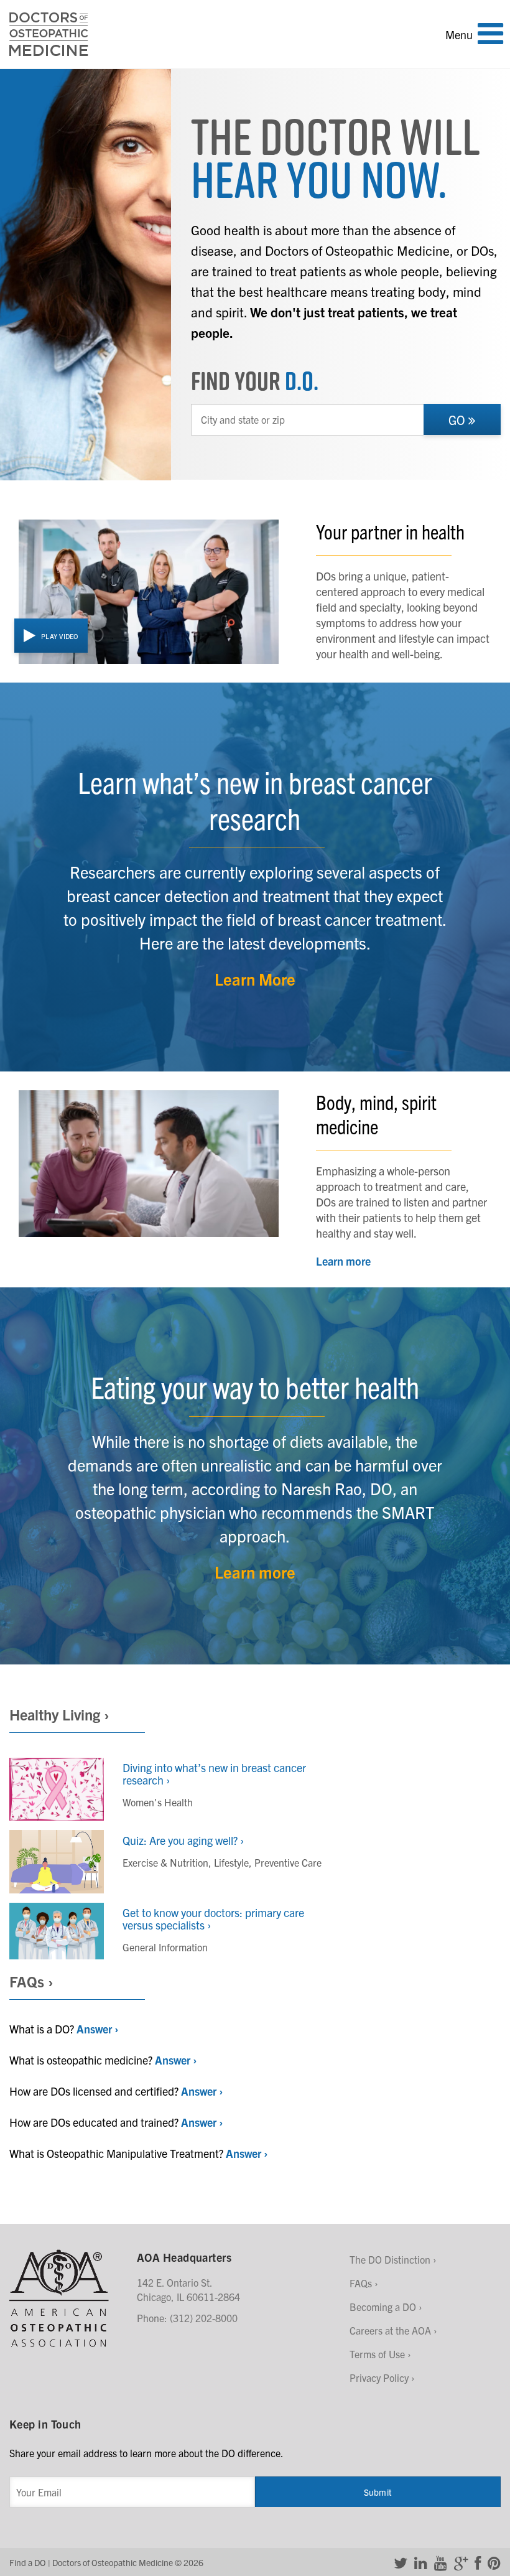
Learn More (255, 978)
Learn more (343, 1261)
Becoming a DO (383, 2307)
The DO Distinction (390, 2259)
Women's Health (158, 1802)
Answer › (97, 2029)
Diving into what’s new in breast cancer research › (214, 1774)
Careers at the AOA (390, 2330)
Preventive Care (288, 1862)
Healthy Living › (59, 1714)
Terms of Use (377, 2354)
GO (458, 420)
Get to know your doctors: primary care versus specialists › (213, 1919)
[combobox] (308, 420)
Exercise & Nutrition (165, 1862)
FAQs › (31, 1981)
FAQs (361, 2283)
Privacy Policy (379, 2378)
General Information (165, 1947)
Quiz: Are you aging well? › (183, 1840)
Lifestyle (231, 1862)
